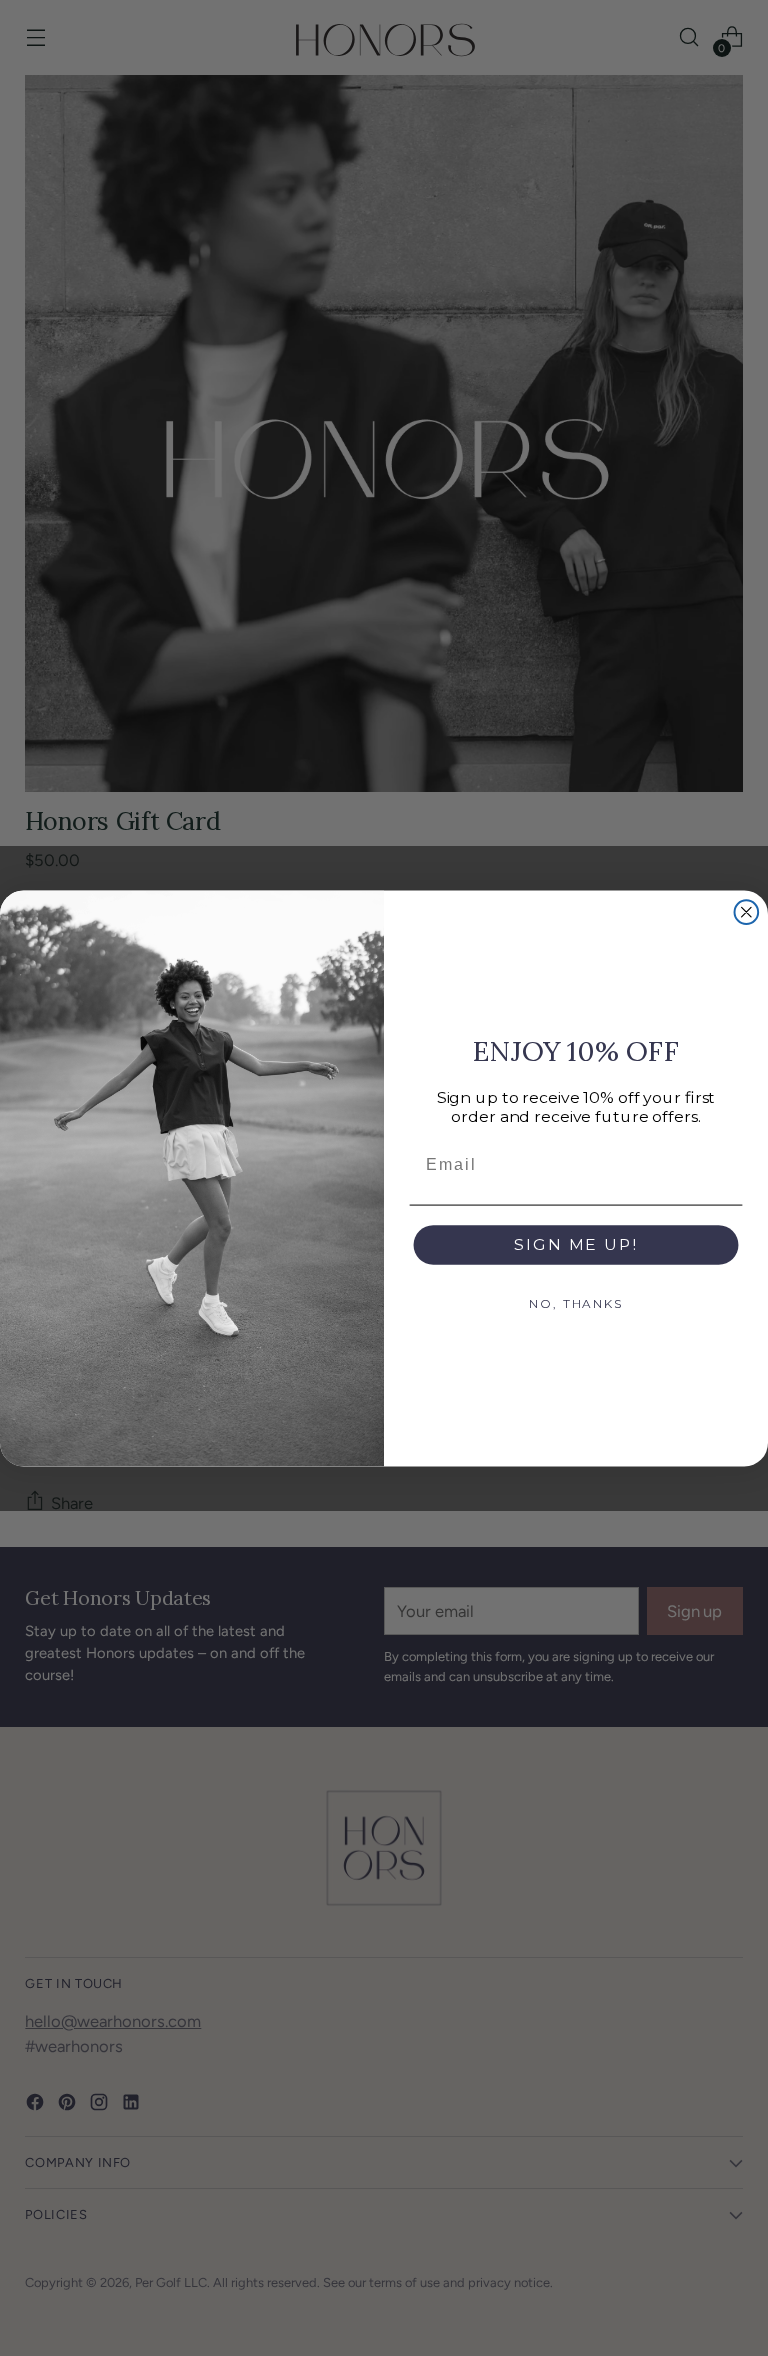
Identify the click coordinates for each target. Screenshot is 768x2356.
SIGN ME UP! (575, 1243)
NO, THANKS (576, 1303)
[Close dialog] (747, 912)
